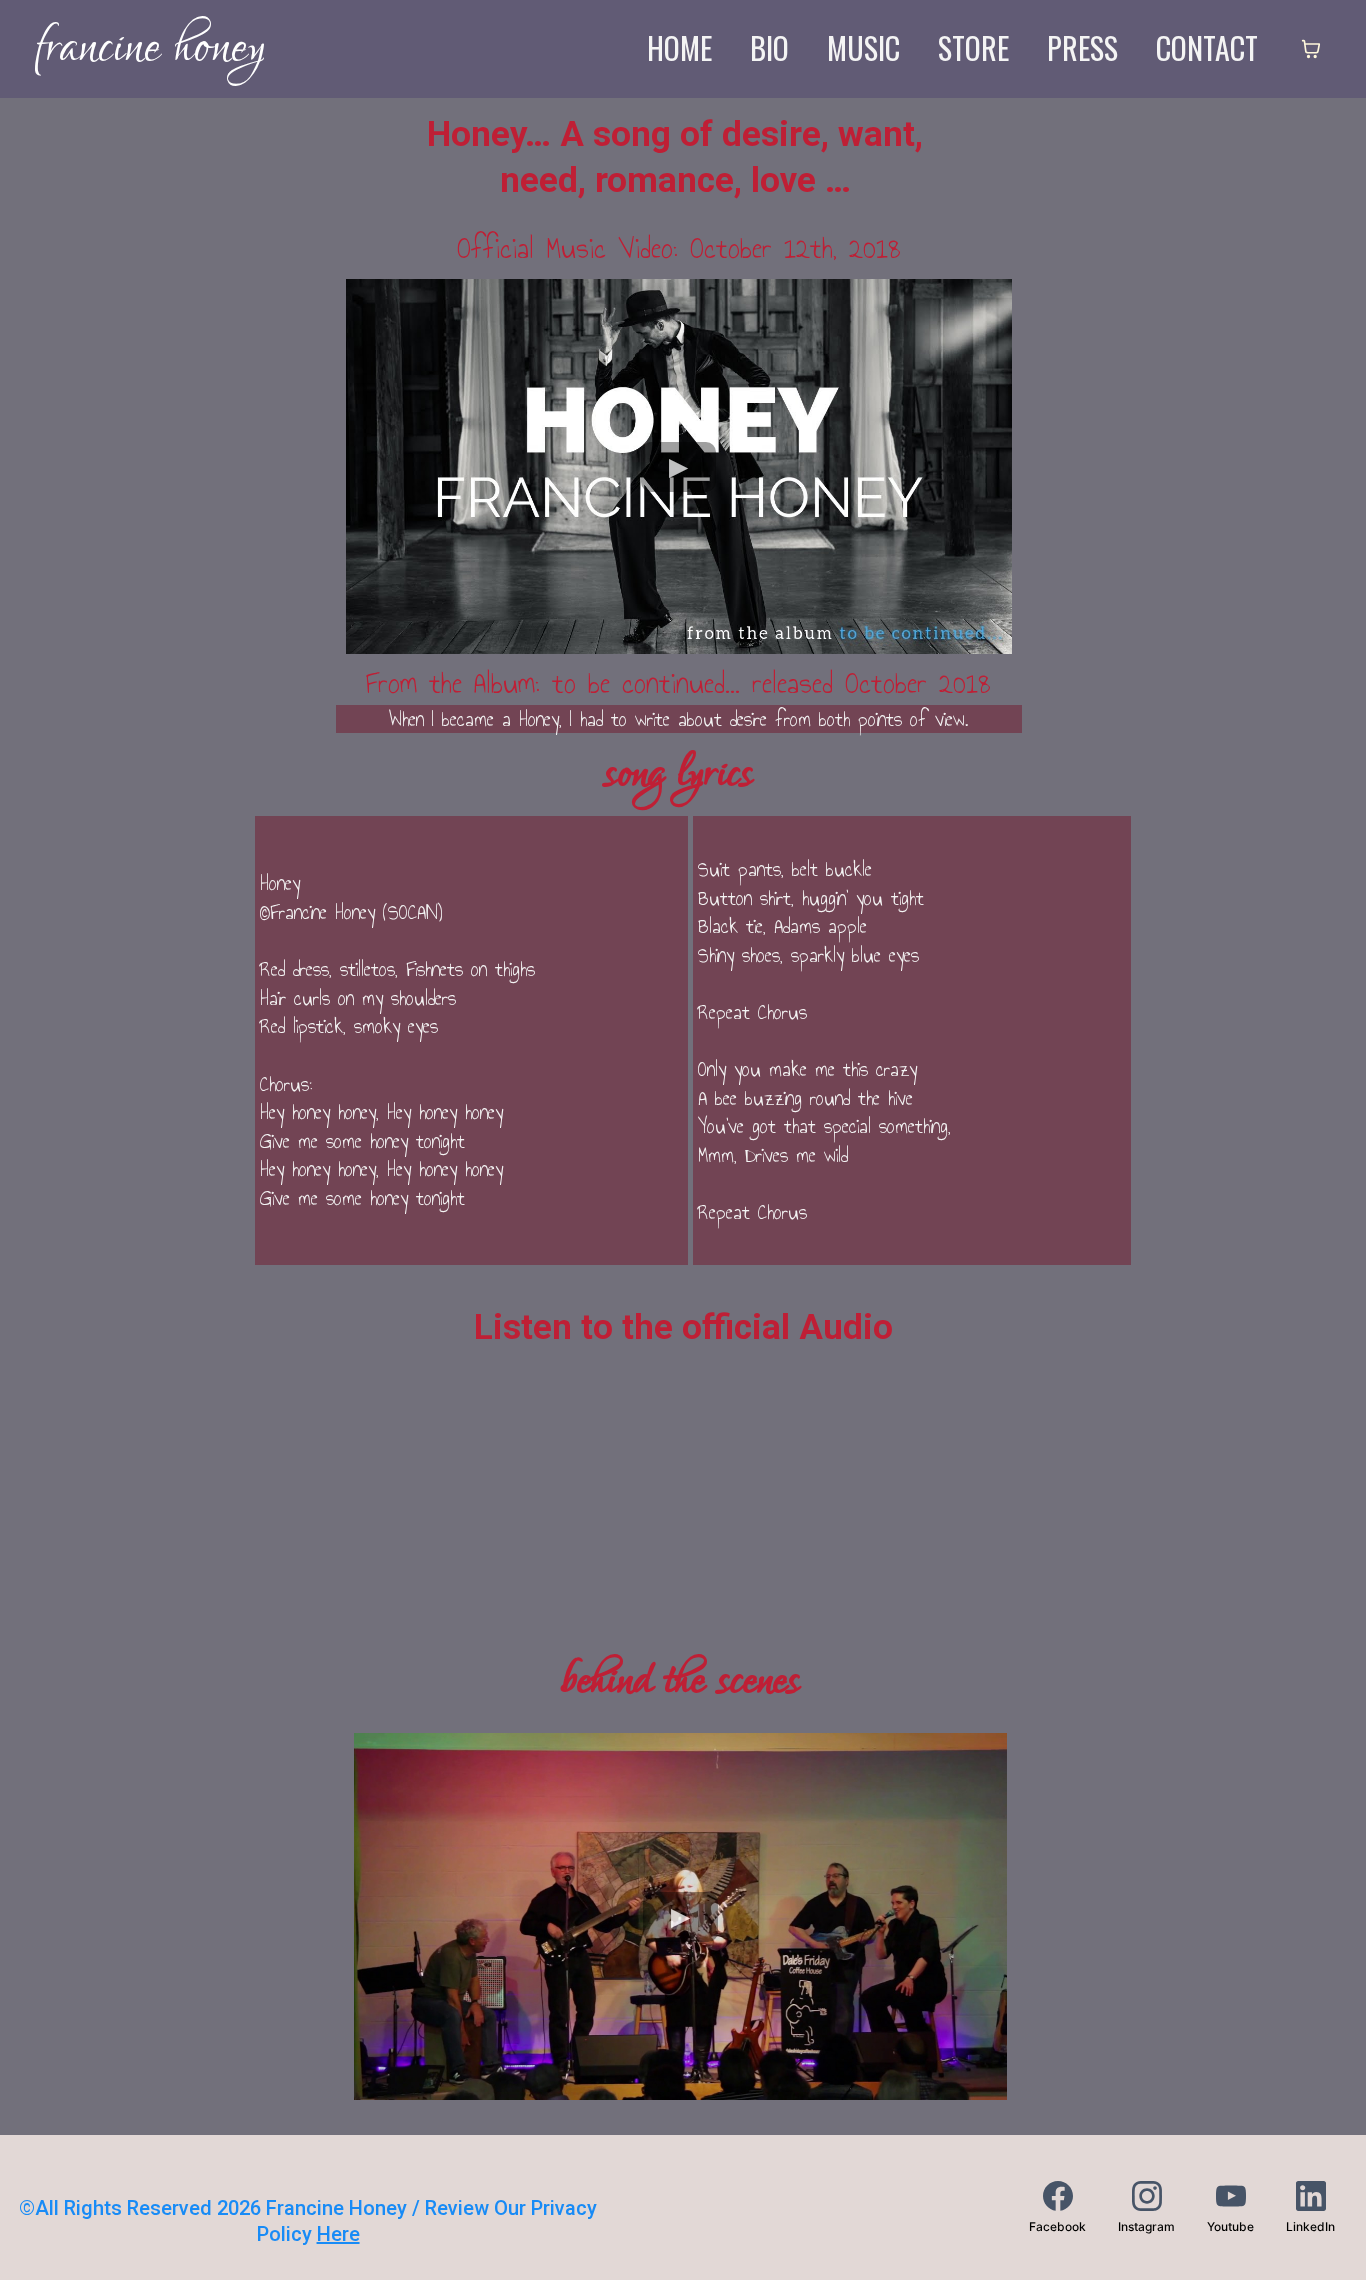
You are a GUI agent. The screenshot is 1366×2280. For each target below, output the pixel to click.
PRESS (1082, 48)
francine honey (149, 48)
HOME (679, 48)
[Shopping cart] (1311, 49)
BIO (769, 48)
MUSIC (863, 48)
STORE (973, 48)
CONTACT (1207, 48)
